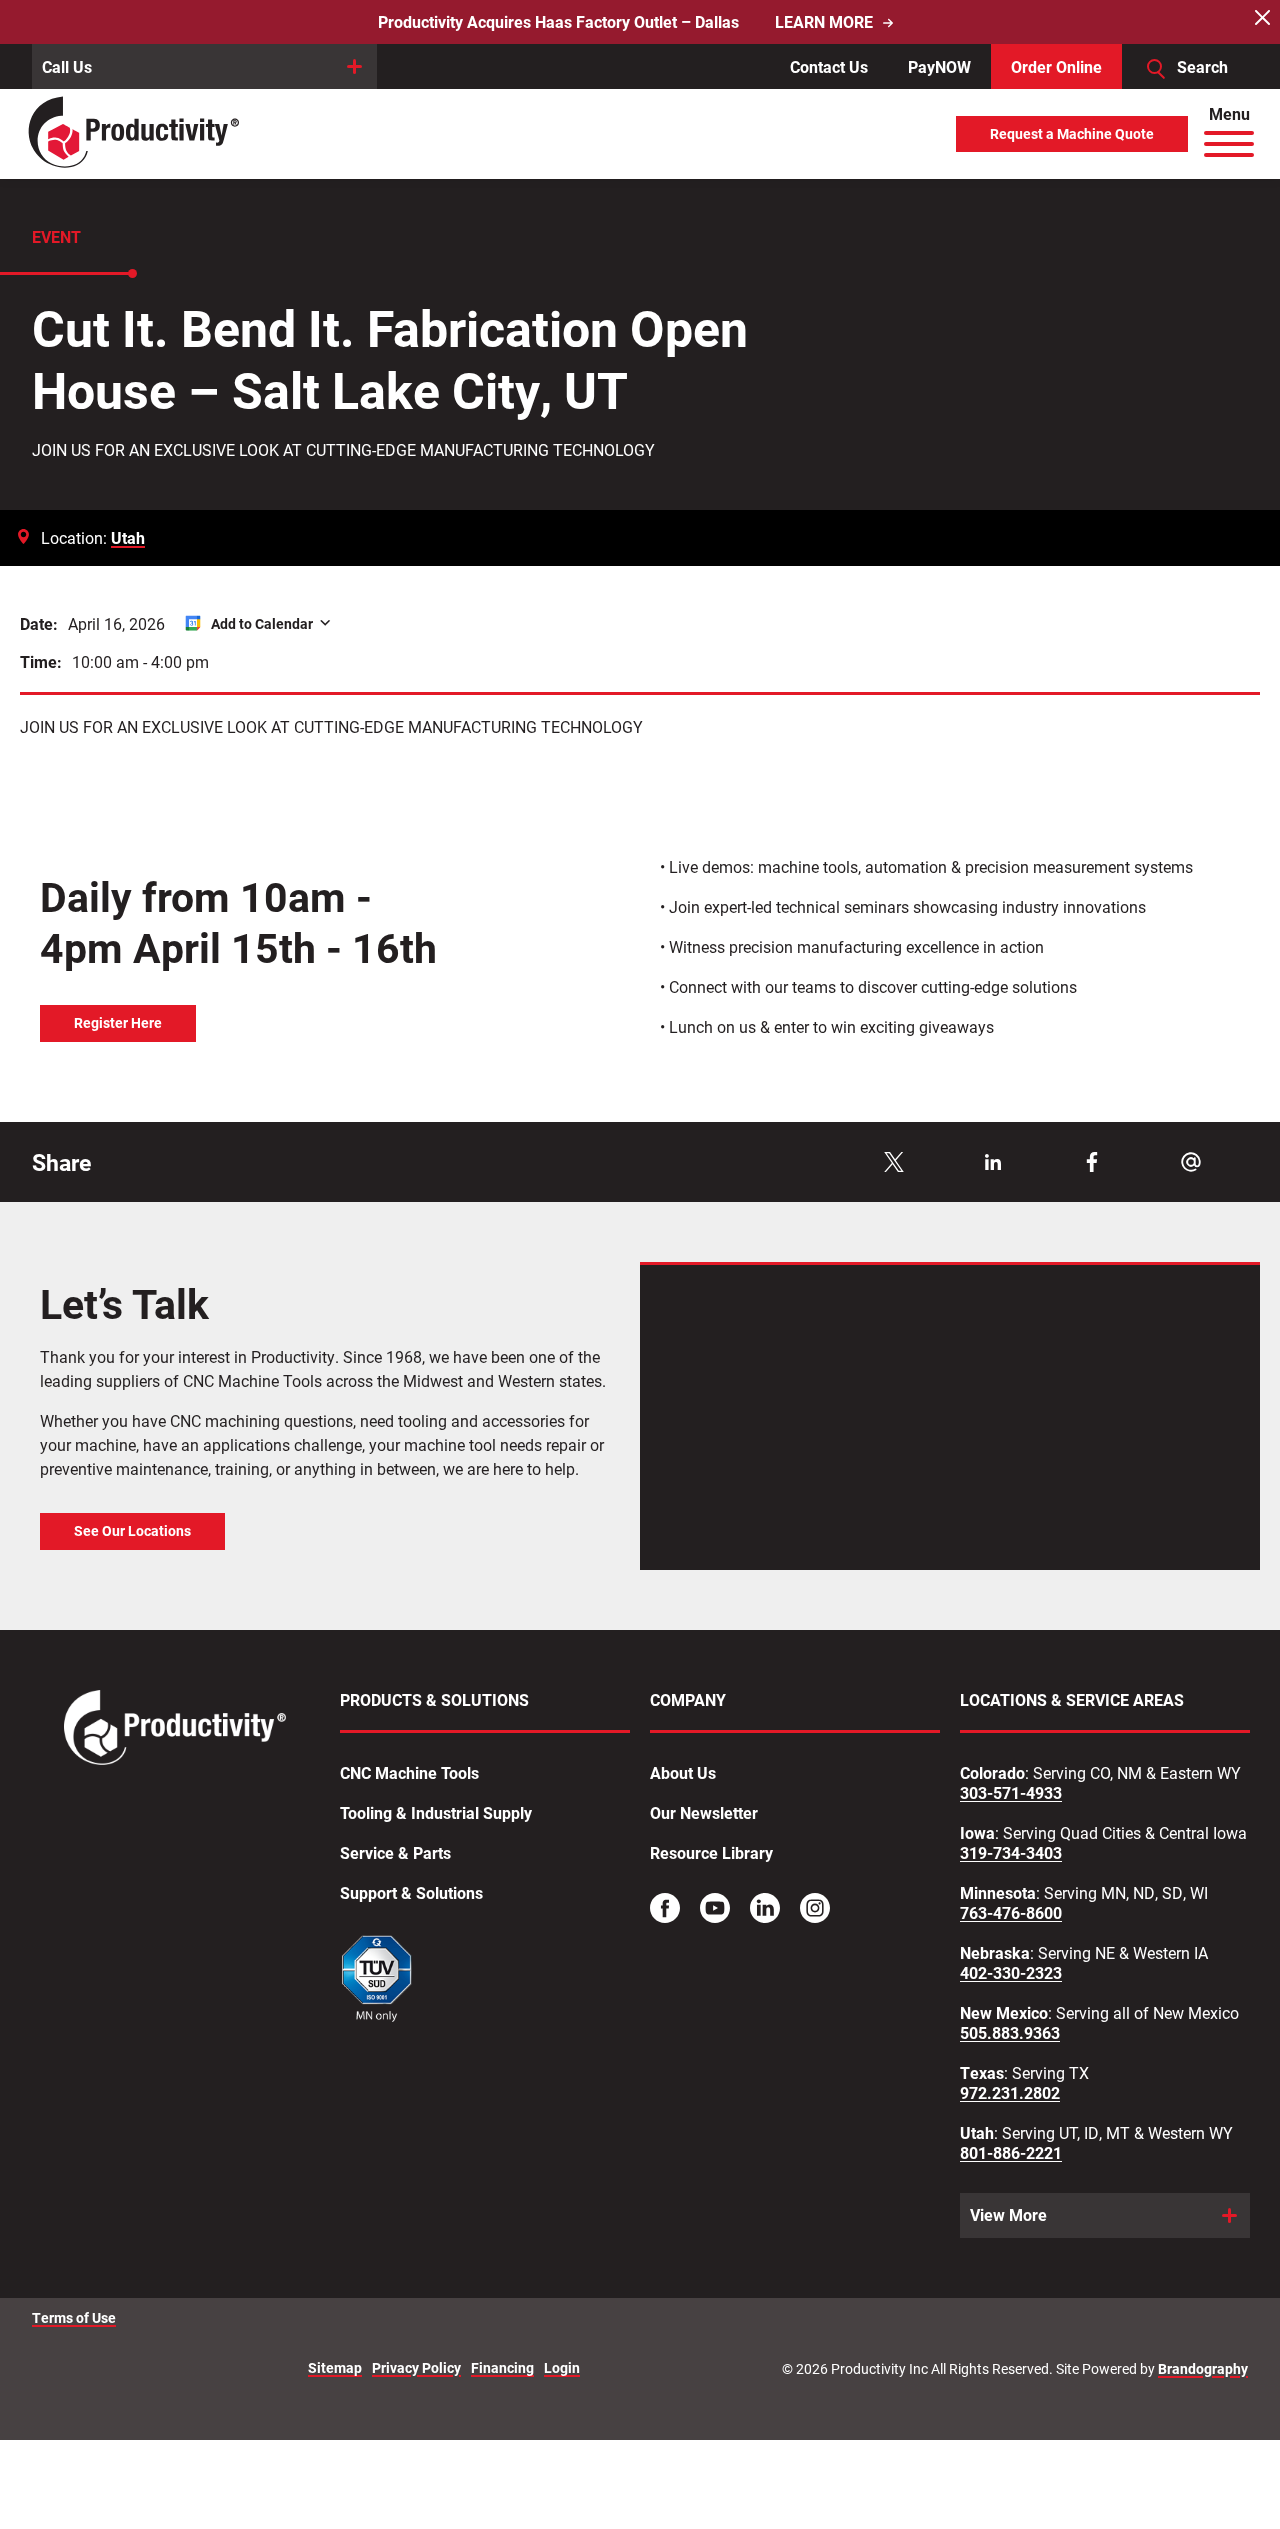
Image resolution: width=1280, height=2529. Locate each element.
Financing (502, 2368)
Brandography (1203, 2369)
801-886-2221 (1011, 2153)
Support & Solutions (411, 1893)
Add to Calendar (262, 623)
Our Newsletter (704, 1813)
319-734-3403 (1011, 1853)
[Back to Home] (135, 133)
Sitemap (335, 2368)
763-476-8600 (1011, 1913)
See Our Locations (132, 1531)
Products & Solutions (434, 1700)
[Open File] (377, 1981)
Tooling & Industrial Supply (436, 1813)
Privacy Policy (416, 2368)
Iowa (977, 1833)
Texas (982, 2073)
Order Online (1056, 66)
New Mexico (1004, 2013)
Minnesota (998, 1893)
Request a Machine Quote (1072, 134)
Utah (128, 537)
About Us (683, 1773)
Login (562, 2368)
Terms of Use (74, 2318)
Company (688, 1700)
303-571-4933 (1011, 1793)
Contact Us (829, 66)
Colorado (992, 1773)
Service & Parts (395, 1853)
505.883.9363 (1010, 2033)
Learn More (824, 22)
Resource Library (711, 1853)
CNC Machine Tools (409, 1773)
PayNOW (939, 66)
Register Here (118, 1023)
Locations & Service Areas (1072, 1700)
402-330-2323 (1011, 1973)
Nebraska (995, 1953)
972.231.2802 (1010, 2093)
